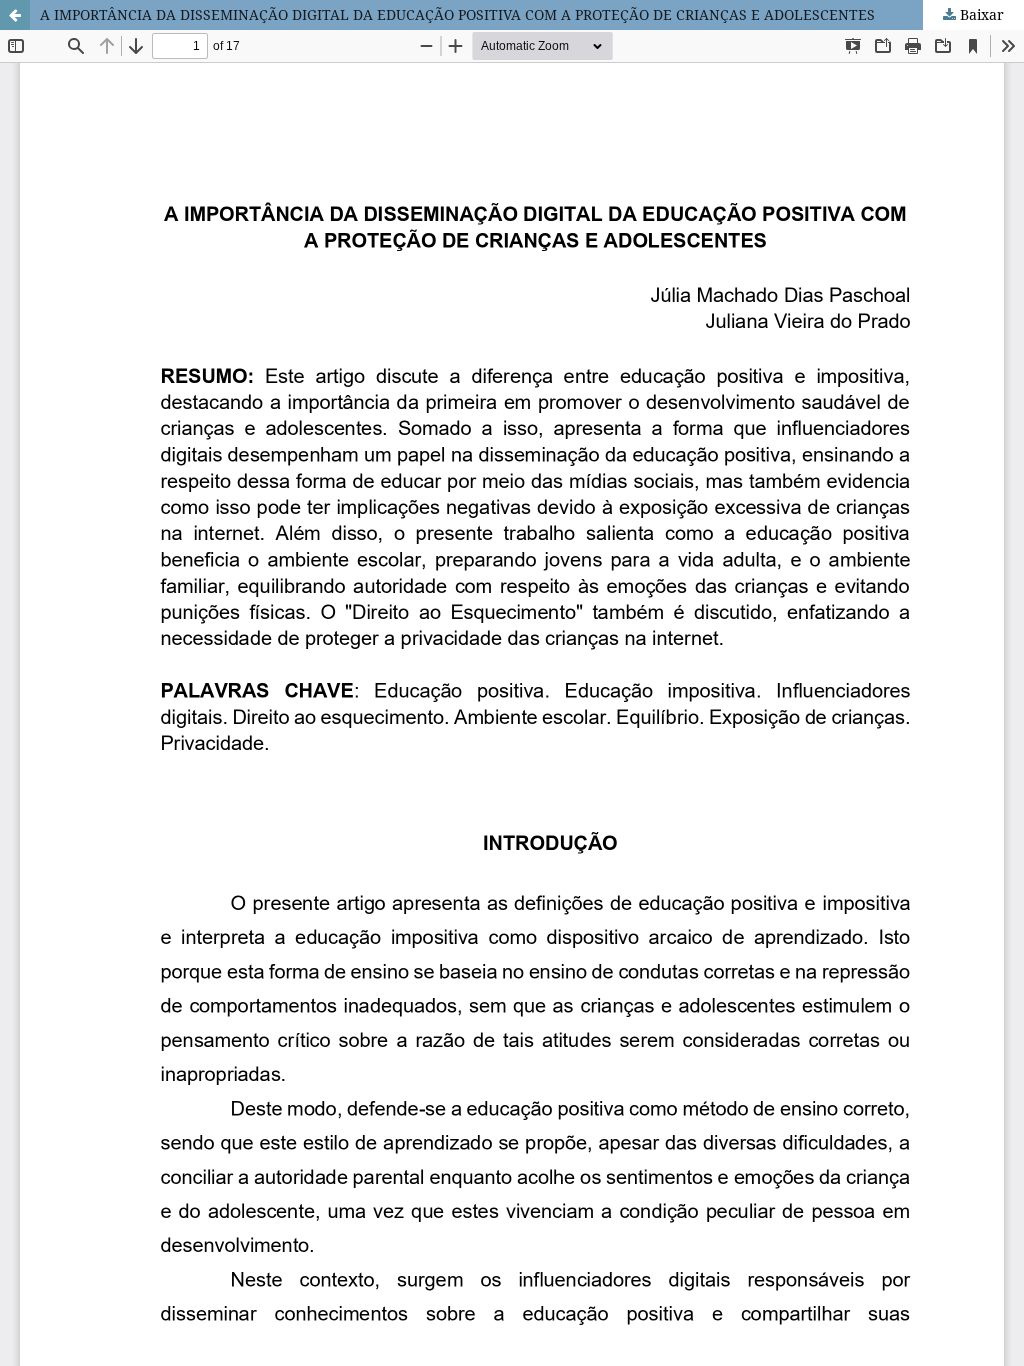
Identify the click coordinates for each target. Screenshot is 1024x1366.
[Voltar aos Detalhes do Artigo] (15, 15)
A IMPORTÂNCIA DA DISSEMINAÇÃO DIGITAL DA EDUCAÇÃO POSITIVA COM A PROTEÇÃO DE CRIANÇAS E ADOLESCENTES (457, 14)
